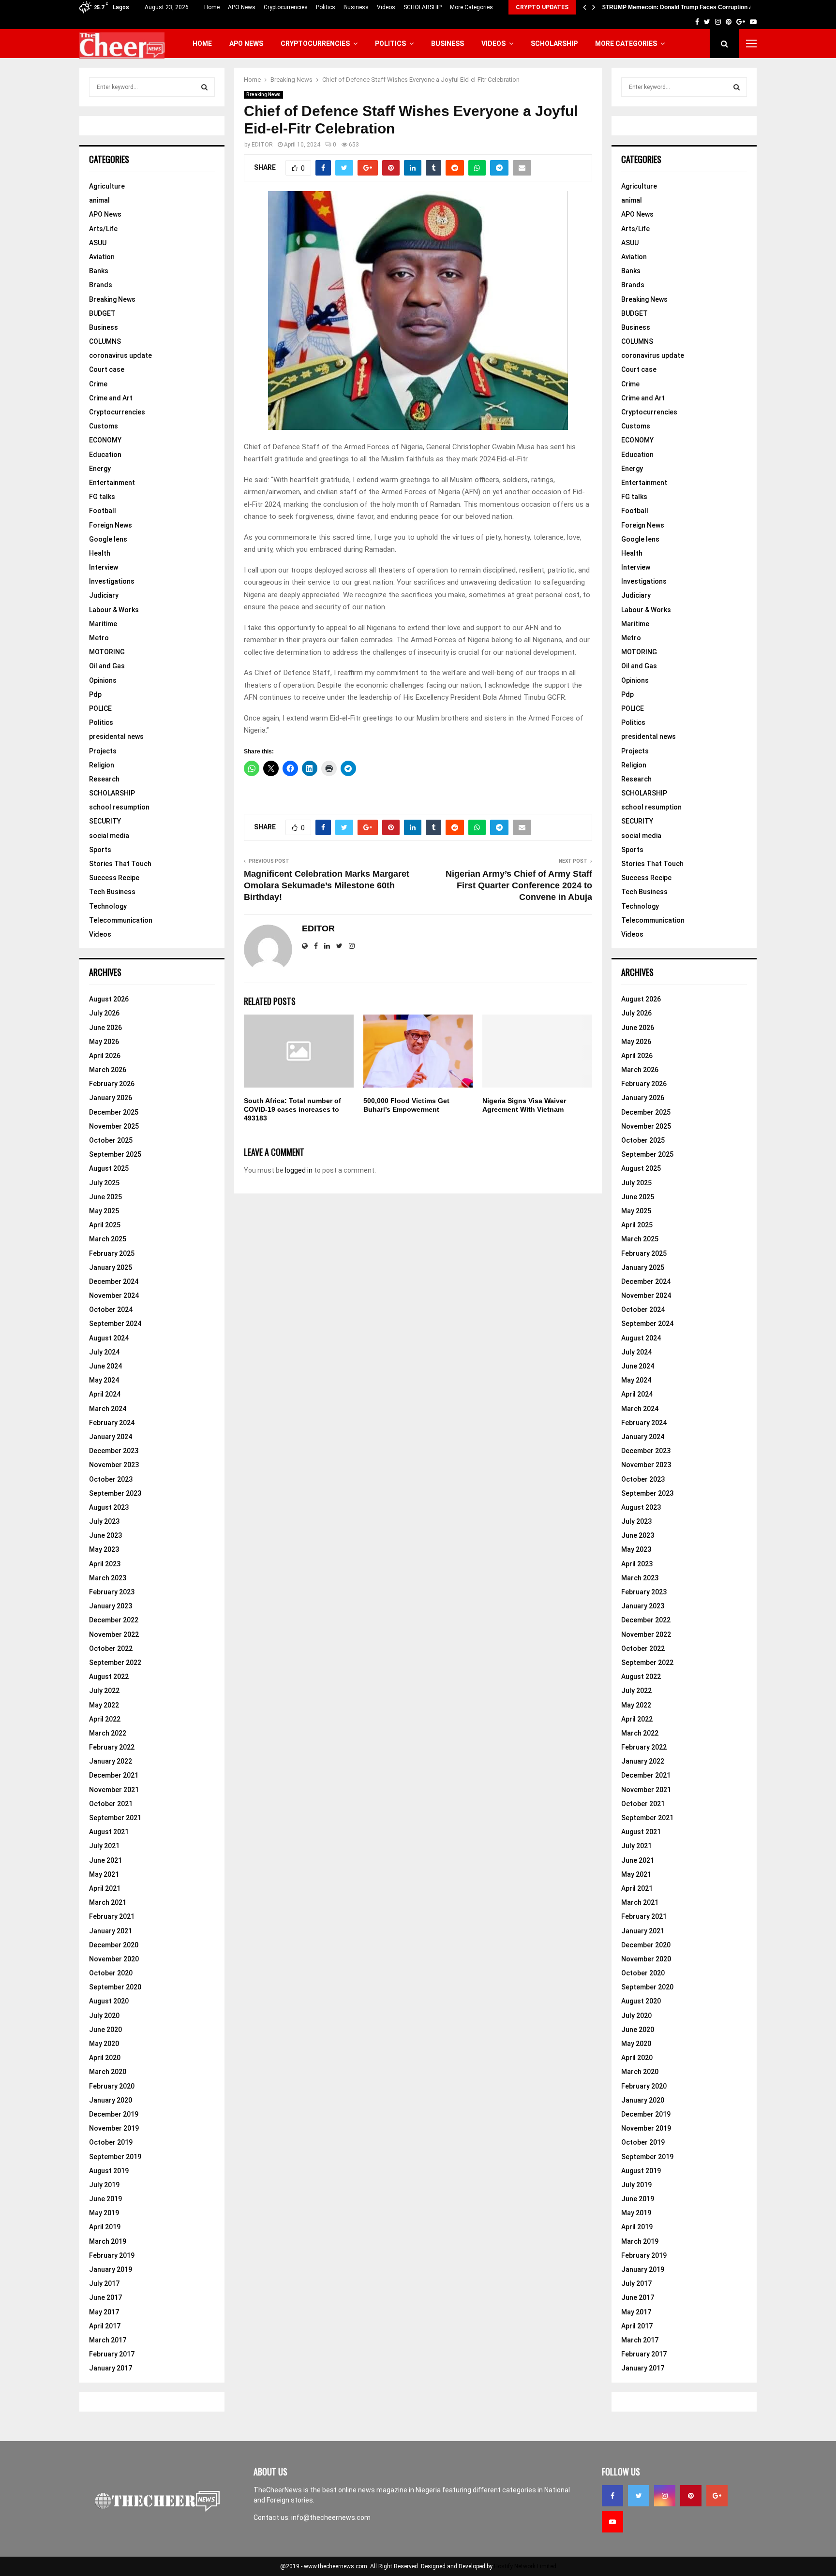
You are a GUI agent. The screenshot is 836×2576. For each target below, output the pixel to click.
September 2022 (115, 1663)
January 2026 (111, 1098)
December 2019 (114, 2114)
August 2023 (109, 1507)
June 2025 (105, 1197)
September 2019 (115, 2157)
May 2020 (104, 2044)
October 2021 (111, 1804)
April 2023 (105, 1564)
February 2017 (112, 2354)
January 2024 (111, 1437)
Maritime (103, 624)
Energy (100, 469)
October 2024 (111, 1310)
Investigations (112, 581)
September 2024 (115, 1324)
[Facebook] (612, 2496)
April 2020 (105, 2058)
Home (212, 7)
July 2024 (104, 1352)
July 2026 (104, 1013)
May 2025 (104, 1211)
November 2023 (114, 1465)
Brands (101, 285)
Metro (99, 638)
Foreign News (111, 525)
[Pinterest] (691, 2496)
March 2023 (108, 1578)
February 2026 (112, 1084)
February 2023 (112, 1592)
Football (103, 511)
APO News (242, 7)
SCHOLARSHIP (423, 7)
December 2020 (114, 1945)
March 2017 (108, 2340)
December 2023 (114, 1451)
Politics (326, 7)
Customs (104, 426)
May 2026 (104, 1042)
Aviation (102, 257)
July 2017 (104, 2283)
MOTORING (107, 652)
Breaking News (263, 95)
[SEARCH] (204, 87)
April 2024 (105, 1394)
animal (99, 200)
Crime (98, 384)
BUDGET (102, 313)
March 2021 (108, 1902)
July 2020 (104, 2016)
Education (105, 455)
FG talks (102, 497)
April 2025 (105, 1225)
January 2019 (111, 2269)
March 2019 (108, 2241)
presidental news (116, 736)
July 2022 (104, 1691)
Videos (386, 7)
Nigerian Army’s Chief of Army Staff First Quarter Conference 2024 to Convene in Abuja (519, 885)
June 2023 (105, 1535)
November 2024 (114, 1295)
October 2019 (111, 2142)
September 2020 (115, 1987)
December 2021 (114, 1775)
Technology (108, 906)
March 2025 (108, 1239)
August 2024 (109, 1338)
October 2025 (111, 1140)
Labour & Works (114, 610)
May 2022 (104, 1705)
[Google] (717, 2496)
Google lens (108, 539)
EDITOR (262, 145)
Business (356, 7)
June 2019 (105, 2199)
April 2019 (105, 2227)
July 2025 (104, 1183)
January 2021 (111, 1931)
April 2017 (105, 2326)
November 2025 (114, 1126)
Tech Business (112, 892)
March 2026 (108, 1070)
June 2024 (105, 1366)
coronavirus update (120, 355)
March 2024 (108, 1409)
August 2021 (109, 1832)
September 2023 (115, 1493)
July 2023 (104, 1521)
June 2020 (105, 2030)
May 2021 (104, 1874)
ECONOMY (105, 440)
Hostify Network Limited (525, 2566)
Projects (103, 751)
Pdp (95, 694)
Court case (107, 369)
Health (100, 553)
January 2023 (111, 1606)
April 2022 (105, 1719)
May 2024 (104, 1380)
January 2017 (111, 2368)
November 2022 (114, 1634)
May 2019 (104, 2213)
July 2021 (104, 1846)
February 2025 (112, 1253)
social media (109, 836)
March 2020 (108, 2072)
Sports (100, 850)
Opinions (103, 680)
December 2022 (114, 1620)
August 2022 (109, 1677)
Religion (102, 765)
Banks (99, 271)
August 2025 (109, 1168)
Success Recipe (114, 878)
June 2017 (105, 2297)
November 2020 (114, 1959)
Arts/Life (103, 229)
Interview (104, 567)
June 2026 (105, 1028)
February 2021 (112, 1916)
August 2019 (109, 2171)
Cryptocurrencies (286, 7)
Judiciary (104, 595)
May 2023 (104, 1549)
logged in (299, 1170)
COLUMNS (105, 341)
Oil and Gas (107, 666)
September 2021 (115, 1818)
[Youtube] (612, 2522)
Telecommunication (121, 920)
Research (104, 779)
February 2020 (112, 2086)
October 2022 (111, 1649)
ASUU (98, 243)
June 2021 (105, 1860)
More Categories (471, 7)
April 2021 (105, 1888)
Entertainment (112, 483)
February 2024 (112, 1423)
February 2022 (112, 1747)
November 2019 (114, 2128)
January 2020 (111, 2100)
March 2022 (108, 1733)
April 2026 (105, 1056)
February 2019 (112, 2255)
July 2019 (104, 2185)
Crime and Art (111, 398)
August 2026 (109, 999)
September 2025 (115, 1154)
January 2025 (111, 1267)
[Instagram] (665, 2496)
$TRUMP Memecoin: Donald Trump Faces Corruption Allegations (691, 7)
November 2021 (114, 1790)
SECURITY (105, 821)
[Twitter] (639, 2496)
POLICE (100, 708)
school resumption (119, 807)
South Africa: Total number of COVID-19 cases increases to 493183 (292, 1109)
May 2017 (104, 2312)
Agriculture (107, 186)
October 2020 (111, 1973)
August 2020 (109, 2001)
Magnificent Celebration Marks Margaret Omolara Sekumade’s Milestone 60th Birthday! (327, 885)
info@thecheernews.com (331, 2517)
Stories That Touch (120, 864)
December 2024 (114, 1281)
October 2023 (111, 1479)
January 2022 (111, 1761)
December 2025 (114, 1112)
